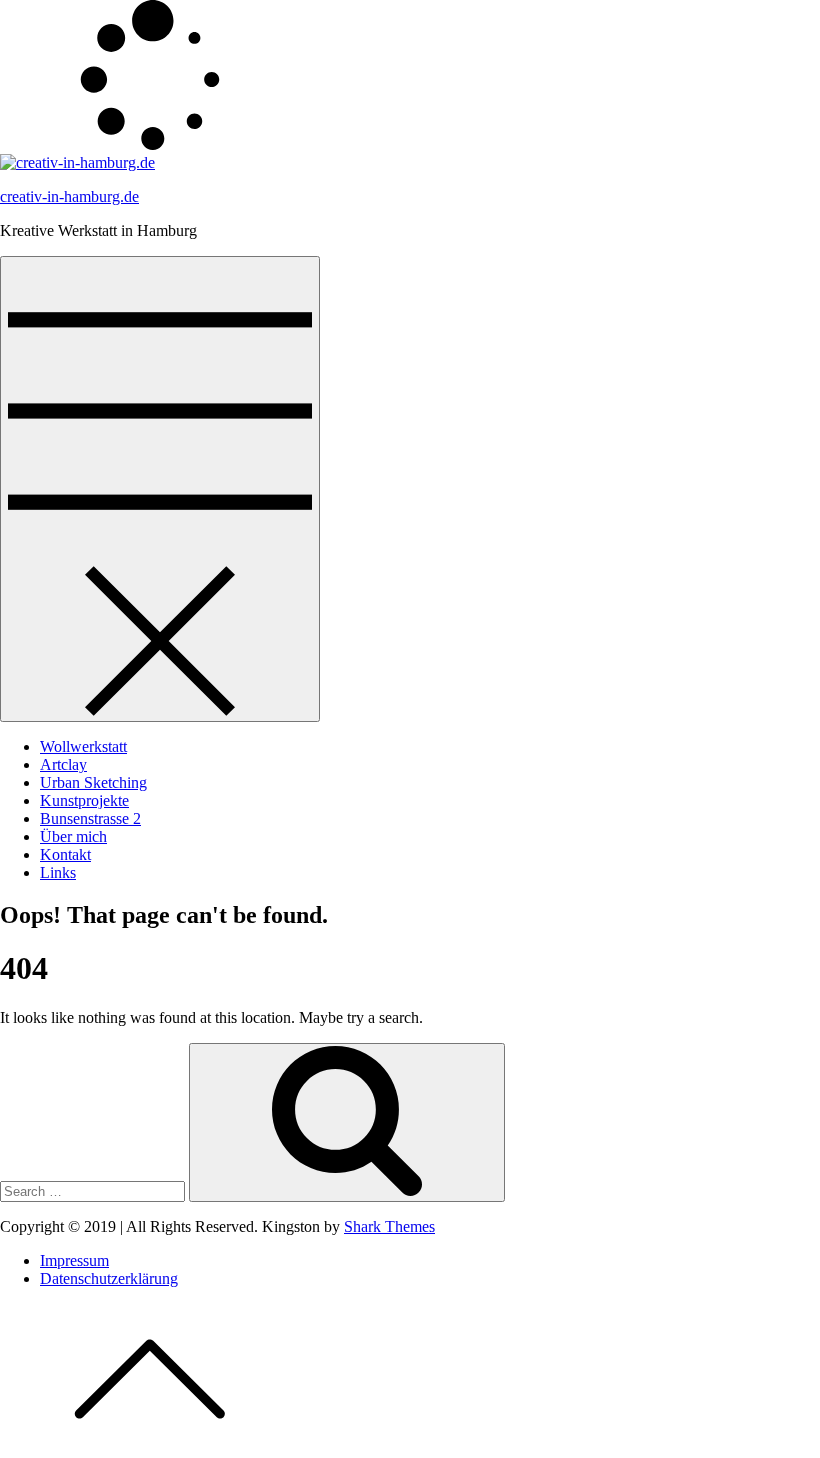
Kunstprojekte (84, 800)
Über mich (73, 836)
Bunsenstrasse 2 (90, 818)
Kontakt (65, 854)
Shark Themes (389, 1226)
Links (58, 872)
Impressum (74, 1260)
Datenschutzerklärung (109, 1278)
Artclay (63, 764)
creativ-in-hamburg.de (69, 196)
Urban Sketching (93, 782)
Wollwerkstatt (83, 746)
